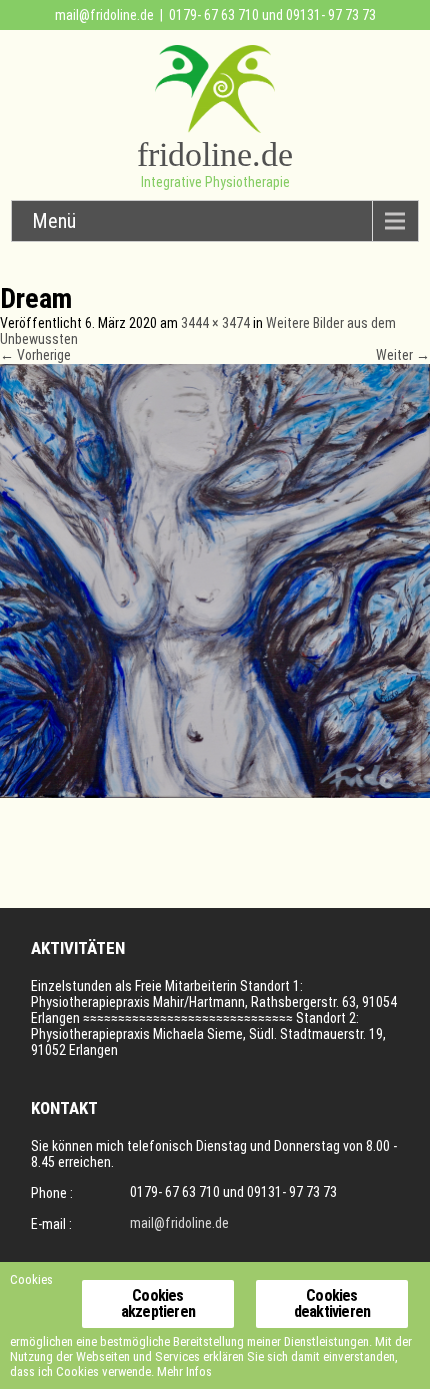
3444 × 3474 (215, 323)
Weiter (403, 355)
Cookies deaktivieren (332, 1303)
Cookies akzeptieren (158, 1303)
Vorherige (35, 355)
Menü (54, 221)
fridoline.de (215, 154)
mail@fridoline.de (104, 15)
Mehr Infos (184, 1371)
